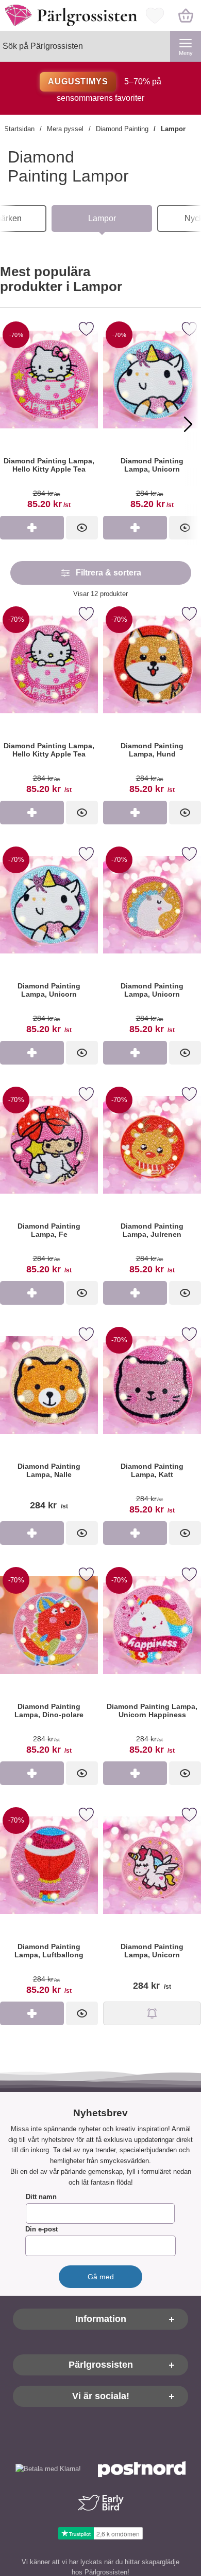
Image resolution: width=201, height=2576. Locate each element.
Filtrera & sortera (108, 573)
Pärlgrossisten (101, 2365)
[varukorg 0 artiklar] (186, 15)
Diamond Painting (122, 129)
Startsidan (19, 129)
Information (101, 2319)
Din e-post (41, 2230)
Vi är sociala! (101, 2397)
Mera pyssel (65, 129)
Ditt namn (41, 2197)
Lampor (173, 129)
